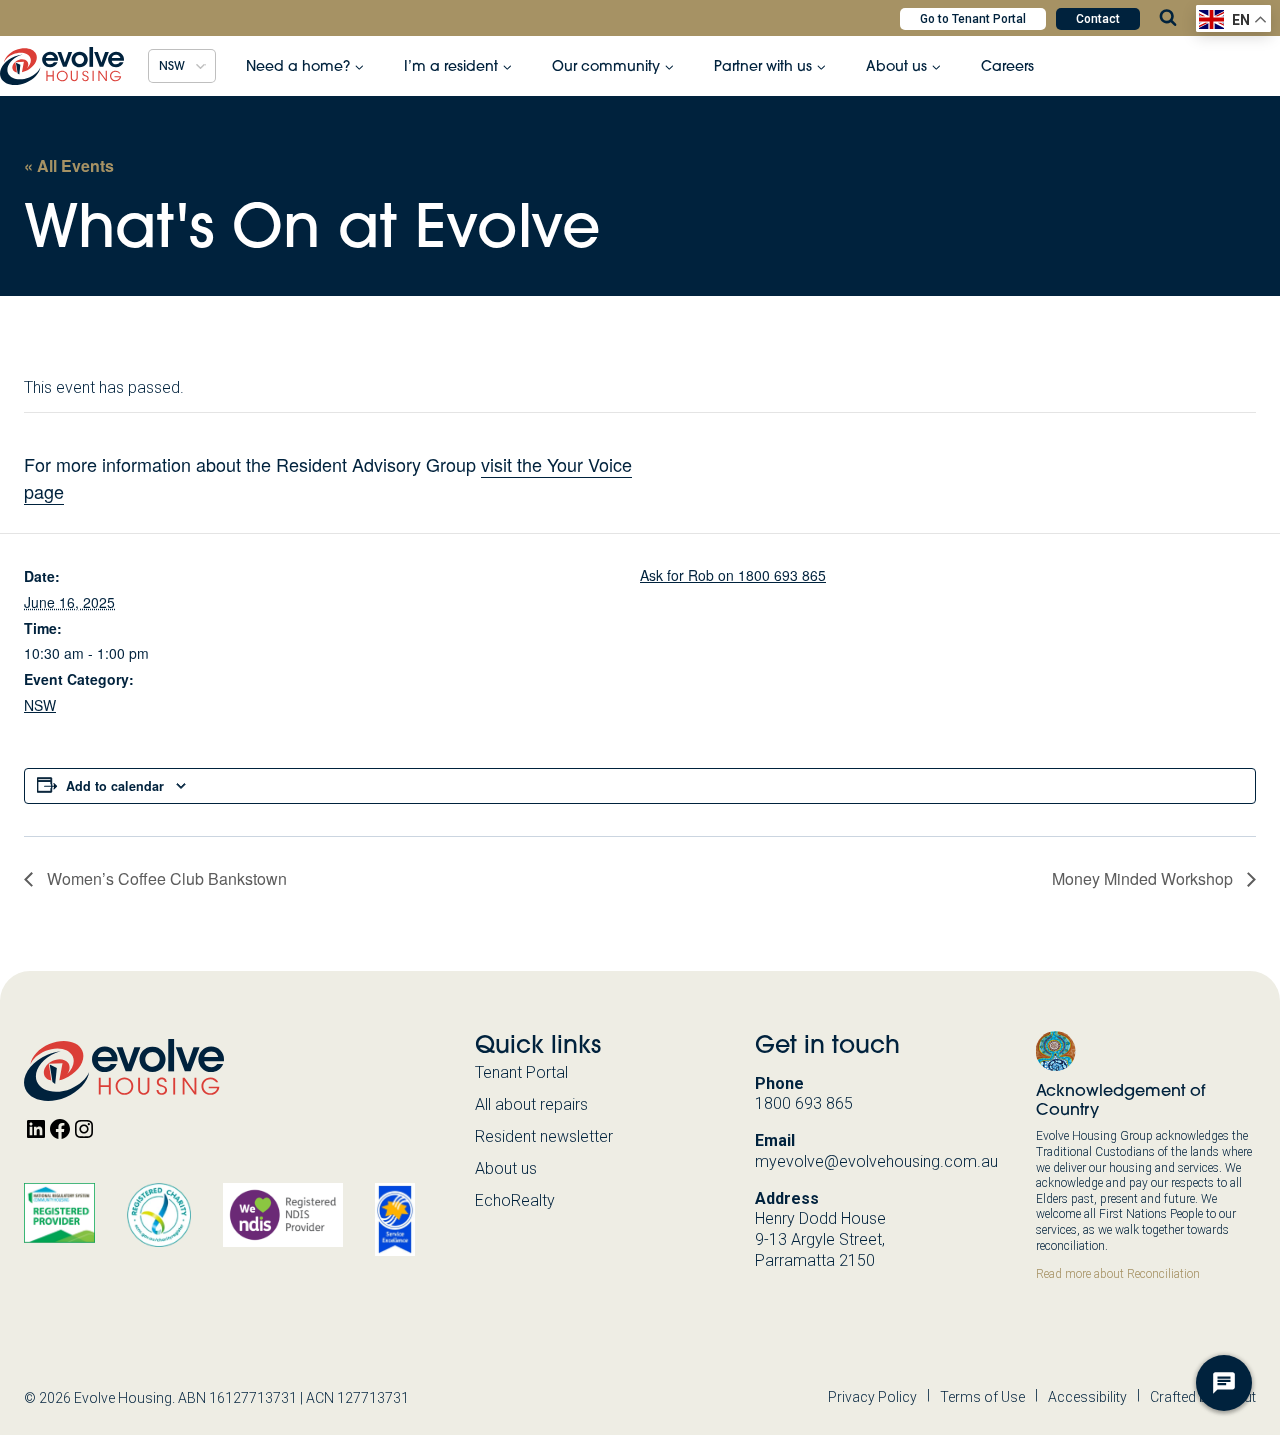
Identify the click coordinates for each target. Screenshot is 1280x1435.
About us (506, 1168)
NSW (40, 705)
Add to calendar (115, 786)
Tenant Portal (521, 1072)
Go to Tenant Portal (973, 19)
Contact (1098, 19)
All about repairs (531, 1104)
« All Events (69, 165)
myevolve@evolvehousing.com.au (876, 1161)
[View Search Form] (1168, 18)
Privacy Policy (872, 1397)
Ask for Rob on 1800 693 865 (733, 575)
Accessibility (1087, 1397)
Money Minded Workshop (1144, 878)
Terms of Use (982, 1397)
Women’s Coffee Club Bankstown (165, 878)
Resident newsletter (544, 1136)
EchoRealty (515, 1200)
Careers (1007, 66)
